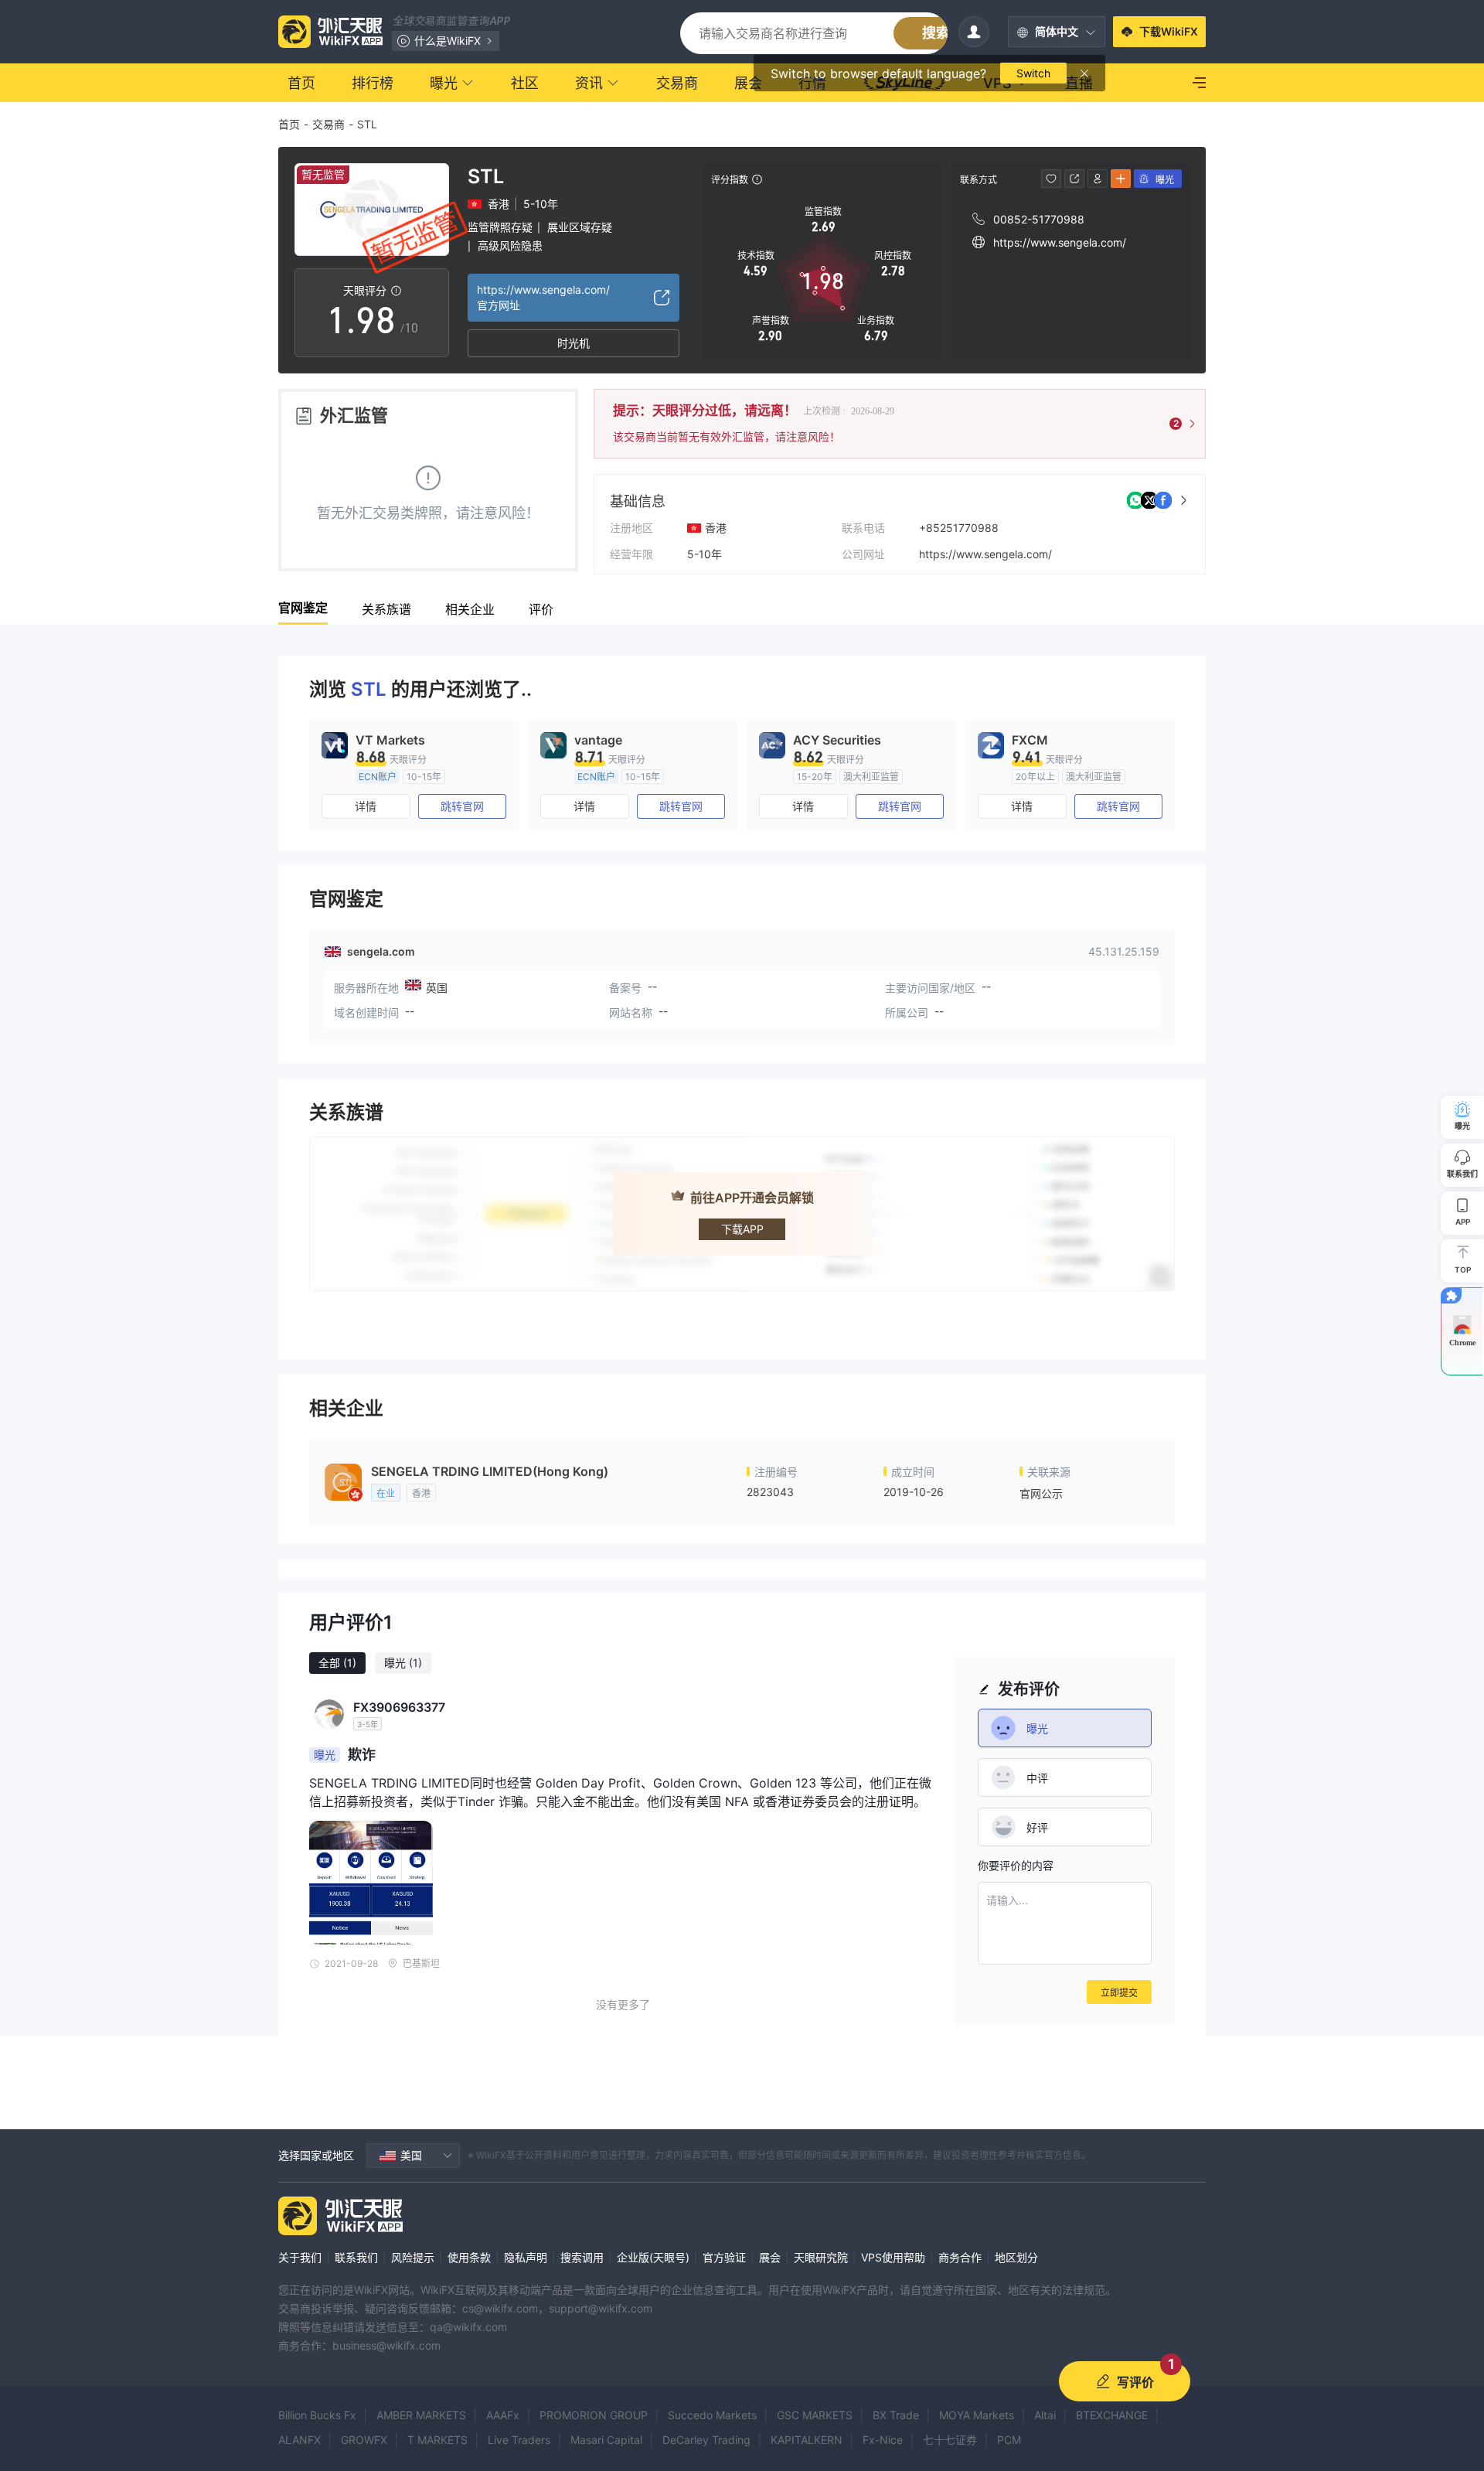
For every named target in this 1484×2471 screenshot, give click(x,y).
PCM (1009, 2440)
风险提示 (413, 2257)
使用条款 (469, 2257)
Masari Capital (606, 2440)
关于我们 (300, 2257)
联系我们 (356, 2257)
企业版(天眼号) (653, 2257)
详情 (366, 806)
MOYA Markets (977, 2415)
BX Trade (896, 2415)
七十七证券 (950, 2440)
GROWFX (364, 2440)
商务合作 (960, 2257)
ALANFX (300, 2440)
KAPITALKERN (807, 2440)
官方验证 (724, 2257)
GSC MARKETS (815, 2415)
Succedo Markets (712, 2415)
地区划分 (1016, 2257)
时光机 (574, 343)
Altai (1045, 2415)
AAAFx (503, 2415)
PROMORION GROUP (594, 2415)
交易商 (328, 124)
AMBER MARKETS (421, 2415)
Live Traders (519, 2440)
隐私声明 (526, 2257)
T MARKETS (437, 2440)
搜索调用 (582, 2257)
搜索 (936, 33)
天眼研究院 (821, 2257)
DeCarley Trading (706, 2440)
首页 (289, 124)
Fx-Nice (883, 2440)
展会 (770, 2257)
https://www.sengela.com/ (985, 554)
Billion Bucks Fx (317, 2415)
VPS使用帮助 (893, 2257)
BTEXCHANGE (1112, 2415)
